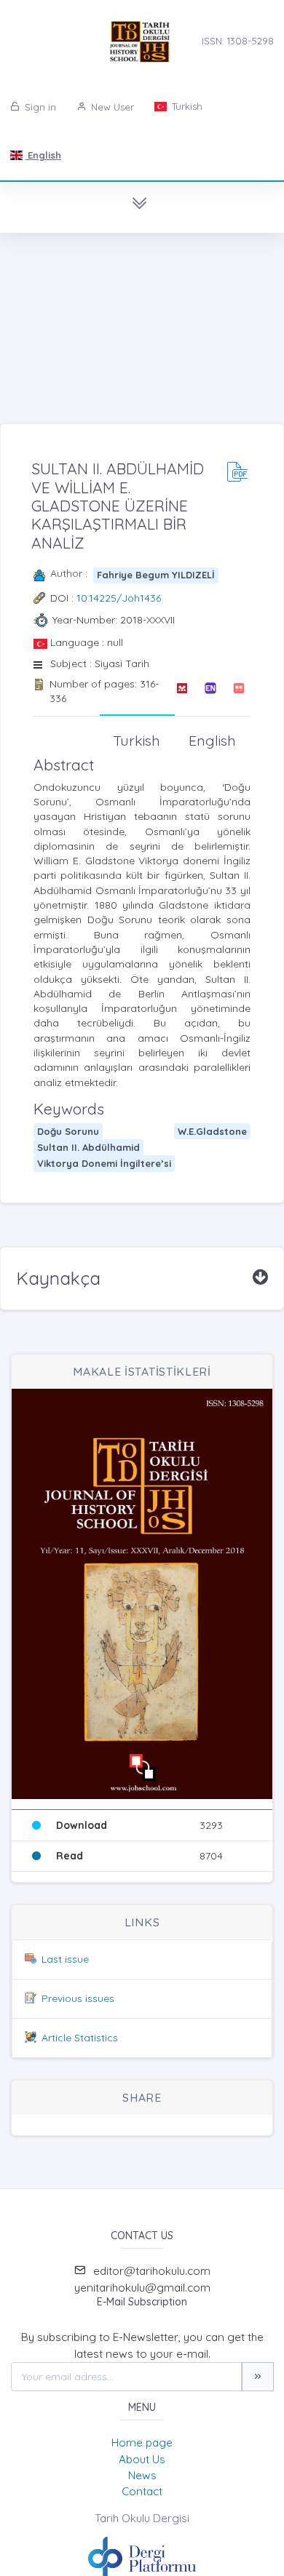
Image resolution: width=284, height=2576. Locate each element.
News (142, 2475)
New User (111, 107)
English (43, 155)
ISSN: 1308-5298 (238, 41)
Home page (142, 2443)
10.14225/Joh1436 (119, 598)
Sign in (39, 107)
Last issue (65, 1959)
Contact (142, 2491)
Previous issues (78, 1998)
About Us (142, 2459)
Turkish (186, 106)
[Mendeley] (182, 691)
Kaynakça (58, 1278)
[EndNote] (210, 691)
